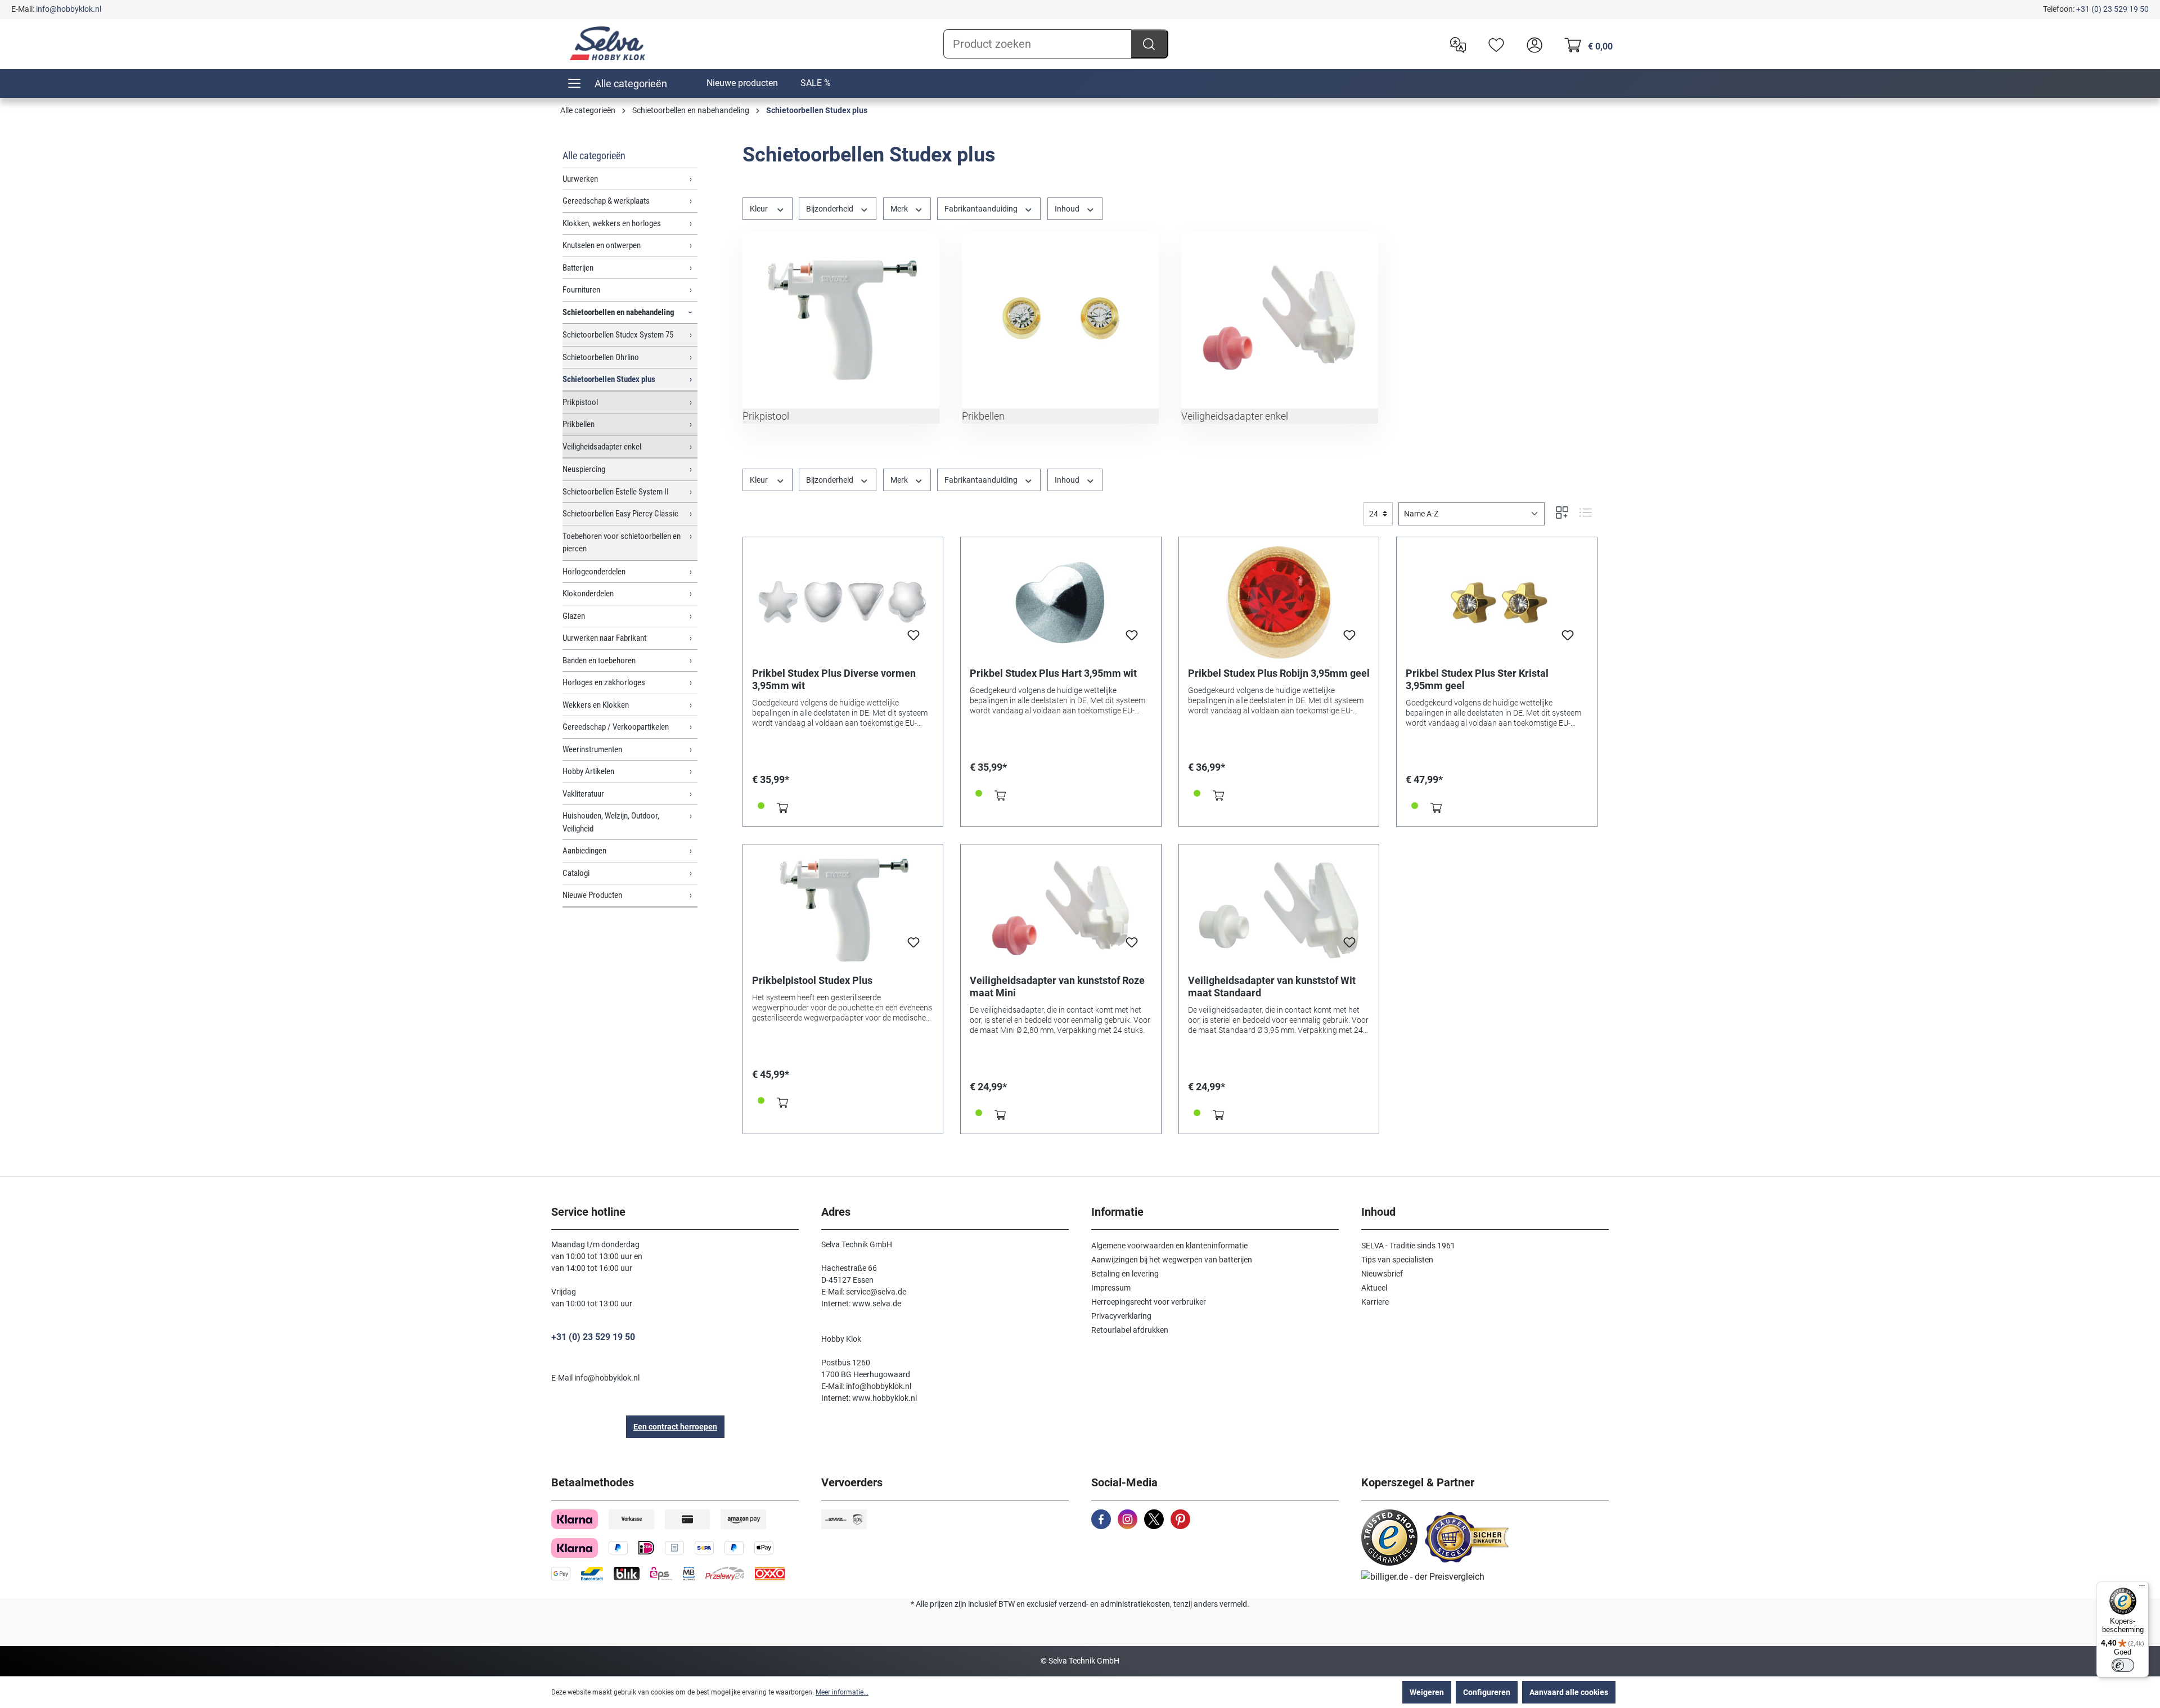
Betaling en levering (1125, 1274)
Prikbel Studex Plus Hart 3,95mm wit (1053, 673)
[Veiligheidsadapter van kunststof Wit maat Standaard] (1279, 910)
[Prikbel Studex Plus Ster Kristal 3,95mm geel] (1497, 603)
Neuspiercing (584, 469)
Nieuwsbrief (1382, 1274)
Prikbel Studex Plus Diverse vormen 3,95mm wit (834, 679)
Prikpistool (580, 402)
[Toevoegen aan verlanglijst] (913, 639)
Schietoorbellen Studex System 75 (618, 335)
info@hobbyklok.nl (69, 9)
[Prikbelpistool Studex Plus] (843, 910)
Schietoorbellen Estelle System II (616, 492)
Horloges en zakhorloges (604, 682)
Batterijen (578, 268)
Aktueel (1374, 1288)
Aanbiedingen (584, 851)
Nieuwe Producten (592, 895)
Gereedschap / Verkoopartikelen (616, 727)
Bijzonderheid (831, 209)
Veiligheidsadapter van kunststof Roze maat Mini (1057, 986)
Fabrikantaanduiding (982, 209)
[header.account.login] (1532, 44)
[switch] (2123, 1665)
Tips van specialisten (1397, 1260)
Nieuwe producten (742, 83)
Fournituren (581, 290)
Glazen (574, 616)
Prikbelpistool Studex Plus (812, 980)
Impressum (1111, 1288)
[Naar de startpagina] (607, 43)
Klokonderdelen (588, 594)
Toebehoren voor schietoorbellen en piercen (622, 543)
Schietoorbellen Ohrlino (601, 357)
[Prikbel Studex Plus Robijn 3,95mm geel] (1279, 603)
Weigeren (1427, 1692)
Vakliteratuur (583, 794)
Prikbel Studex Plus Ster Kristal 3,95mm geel (1477, 679)
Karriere (1375, 1302)
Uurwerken (580, 179)
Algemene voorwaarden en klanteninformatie (1169, 1246)
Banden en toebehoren (599, 660)
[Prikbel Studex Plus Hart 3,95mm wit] (1061, 603)
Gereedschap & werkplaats (606, 201)
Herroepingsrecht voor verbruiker (1149, 1302)
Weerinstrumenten (592, 749)
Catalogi (576, 873)
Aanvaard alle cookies (1569, 1692)
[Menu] (2142, 1588)
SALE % (816, 83)
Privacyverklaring (1121, 1316)
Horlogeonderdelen (594, 572)
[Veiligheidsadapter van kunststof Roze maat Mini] (1061, 910)
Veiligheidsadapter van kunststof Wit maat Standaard (1272, 986)
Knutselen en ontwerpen (602, 245)
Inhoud (1068, 209)
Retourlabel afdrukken (1130, 1330)
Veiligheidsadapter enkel (602, 447)
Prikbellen (579, 424)
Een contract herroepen (675, 1427)
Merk (900, 209)
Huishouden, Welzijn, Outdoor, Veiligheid (611, 822)
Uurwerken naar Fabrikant (604, 638)
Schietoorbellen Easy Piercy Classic (620, 514)
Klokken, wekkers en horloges (612, 223)
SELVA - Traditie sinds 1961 (1408, 1246)
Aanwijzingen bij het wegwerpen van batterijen (1172, 1260)
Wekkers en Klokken (596, 705)
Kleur (760, 209)
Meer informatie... (842, 1692)
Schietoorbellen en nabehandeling (618, 312)
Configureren (1487, 1692)
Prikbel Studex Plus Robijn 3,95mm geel (1279, 673)
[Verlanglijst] (1493, 44)
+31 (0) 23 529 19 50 (2112, 9)
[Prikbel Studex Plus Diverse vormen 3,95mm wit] (843, 603)
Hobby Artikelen (588, 771)
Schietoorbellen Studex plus (609, 379)
